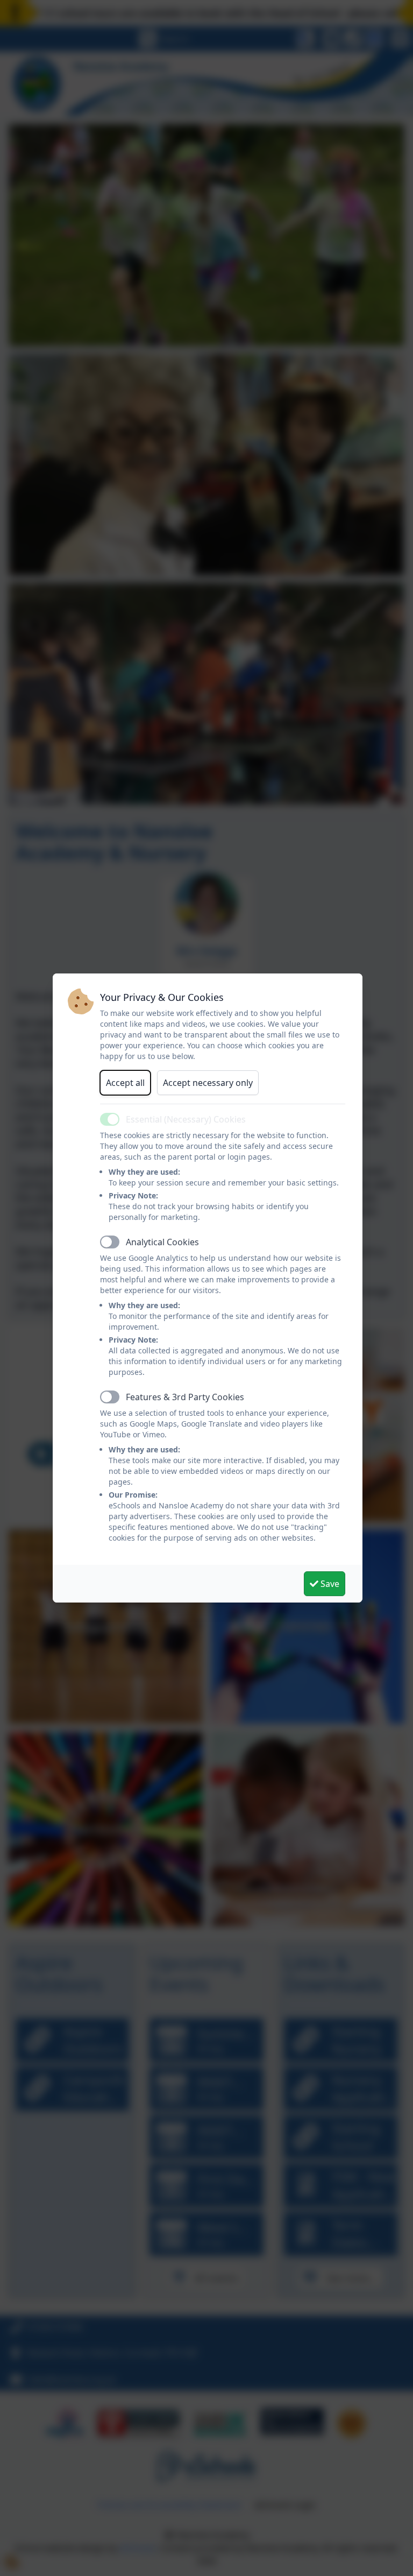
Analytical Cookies (162, 1242)
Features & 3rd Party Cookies (185, 1397)
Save (329, 1584)
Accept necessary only (208, 1083)
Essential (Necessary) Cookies (186, 1119)
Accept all (125, 1083)
